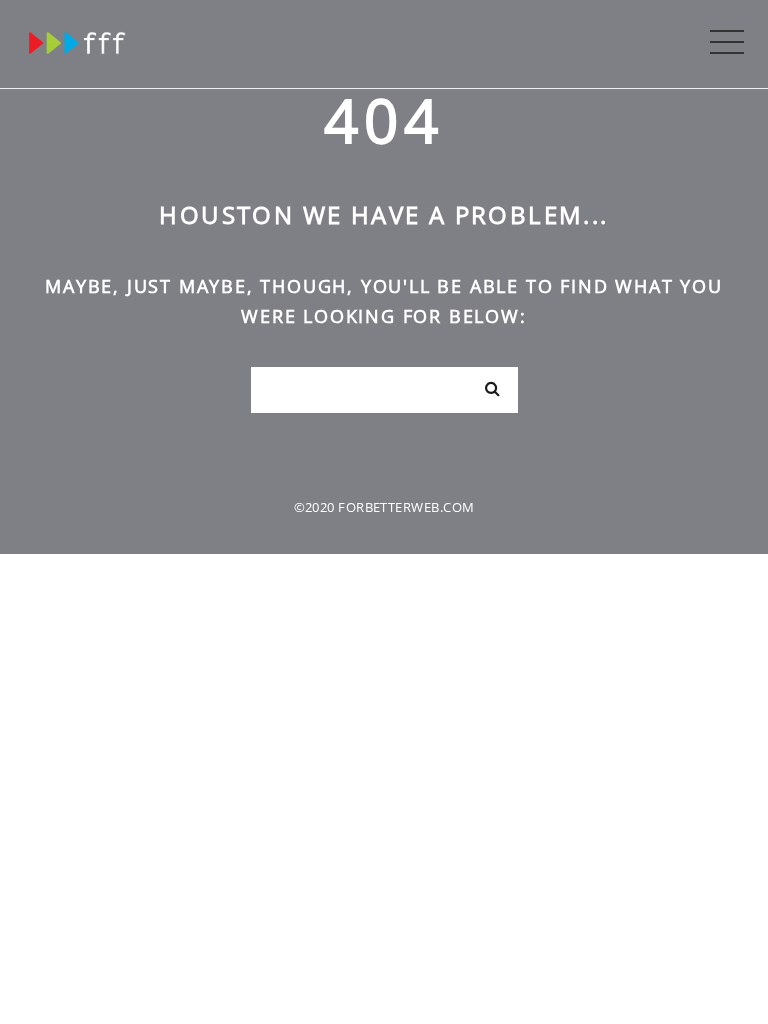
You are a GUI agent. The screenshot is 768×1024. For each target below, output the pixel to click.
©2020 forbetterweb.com (384, 507)
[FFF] (78, 39)
